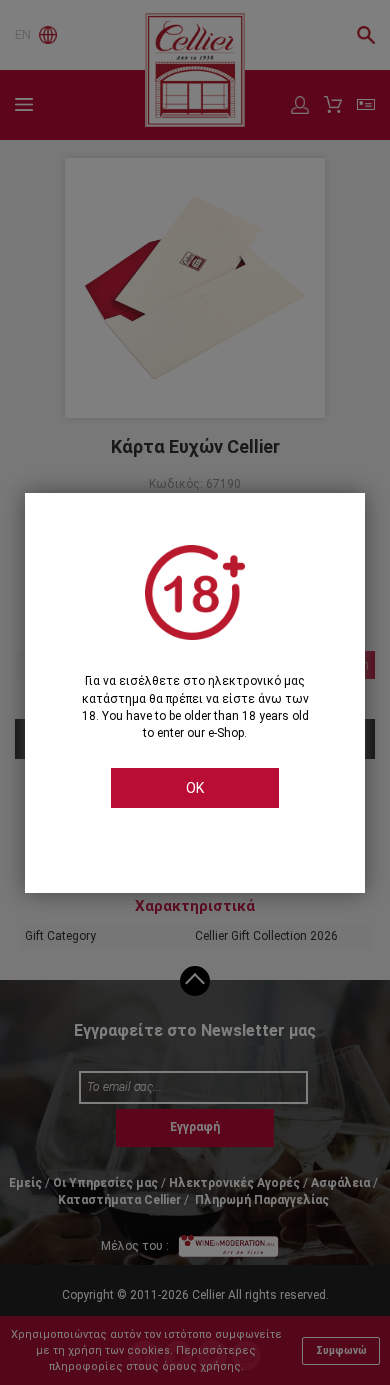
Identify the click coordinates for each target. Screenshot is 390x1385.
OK (195, 788)
